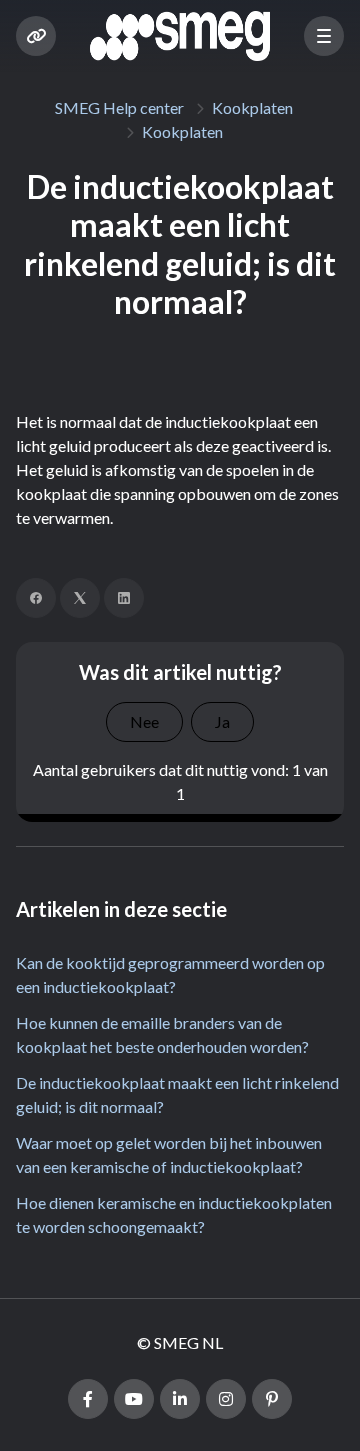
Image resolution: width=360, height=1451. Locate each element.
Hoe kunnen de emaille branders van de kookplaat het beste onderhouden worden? (162, 1034)
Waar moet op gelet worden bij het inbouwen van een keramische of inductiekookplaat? (169, 1154)
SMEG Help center (119, 107)
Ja (222, 721)
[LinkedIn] (124, 598)
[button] (324, 36)
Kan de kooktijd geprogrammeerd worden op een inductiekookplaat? (170, 974)
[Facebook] (36, 598)
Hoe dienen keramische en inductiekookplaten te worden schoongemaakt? (174, 1214)
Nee (144, 721)
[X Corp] (80, 598)
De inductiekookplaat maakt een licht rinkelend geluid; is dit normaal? (177, 1094)
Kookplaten (252, 107)
